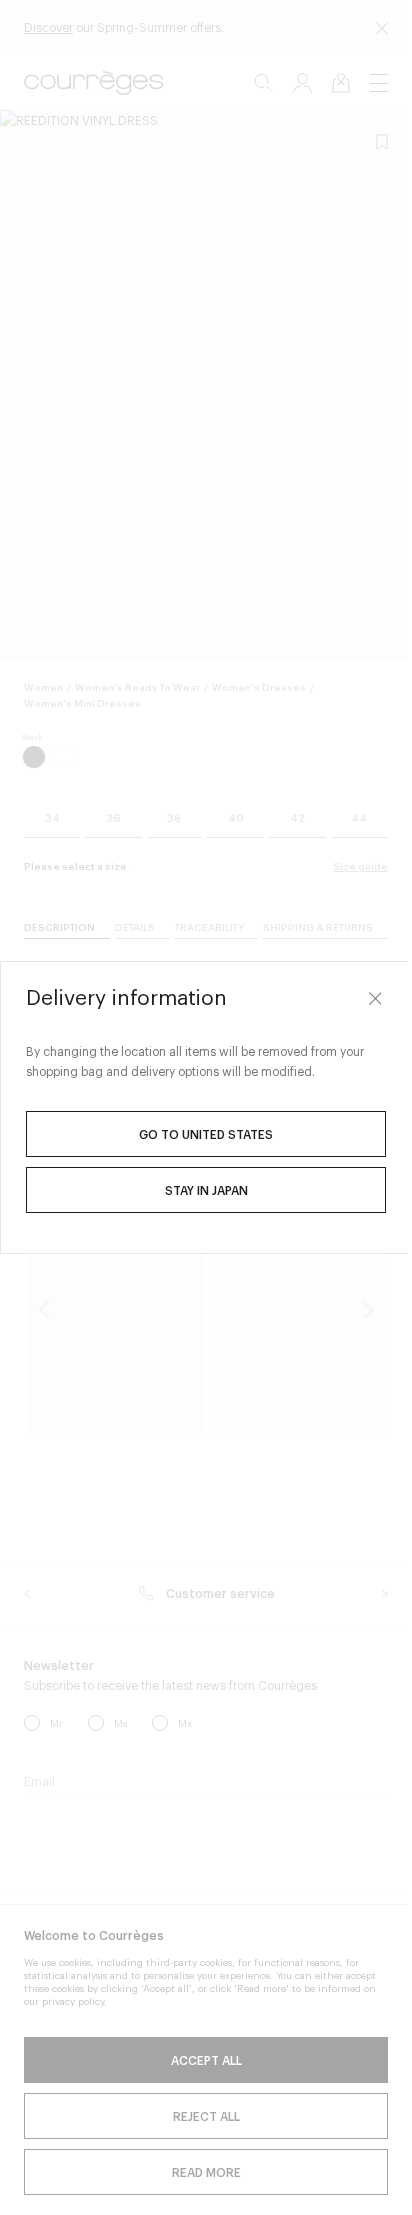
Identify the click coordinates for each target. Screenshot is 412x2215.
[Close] (360, 998)
